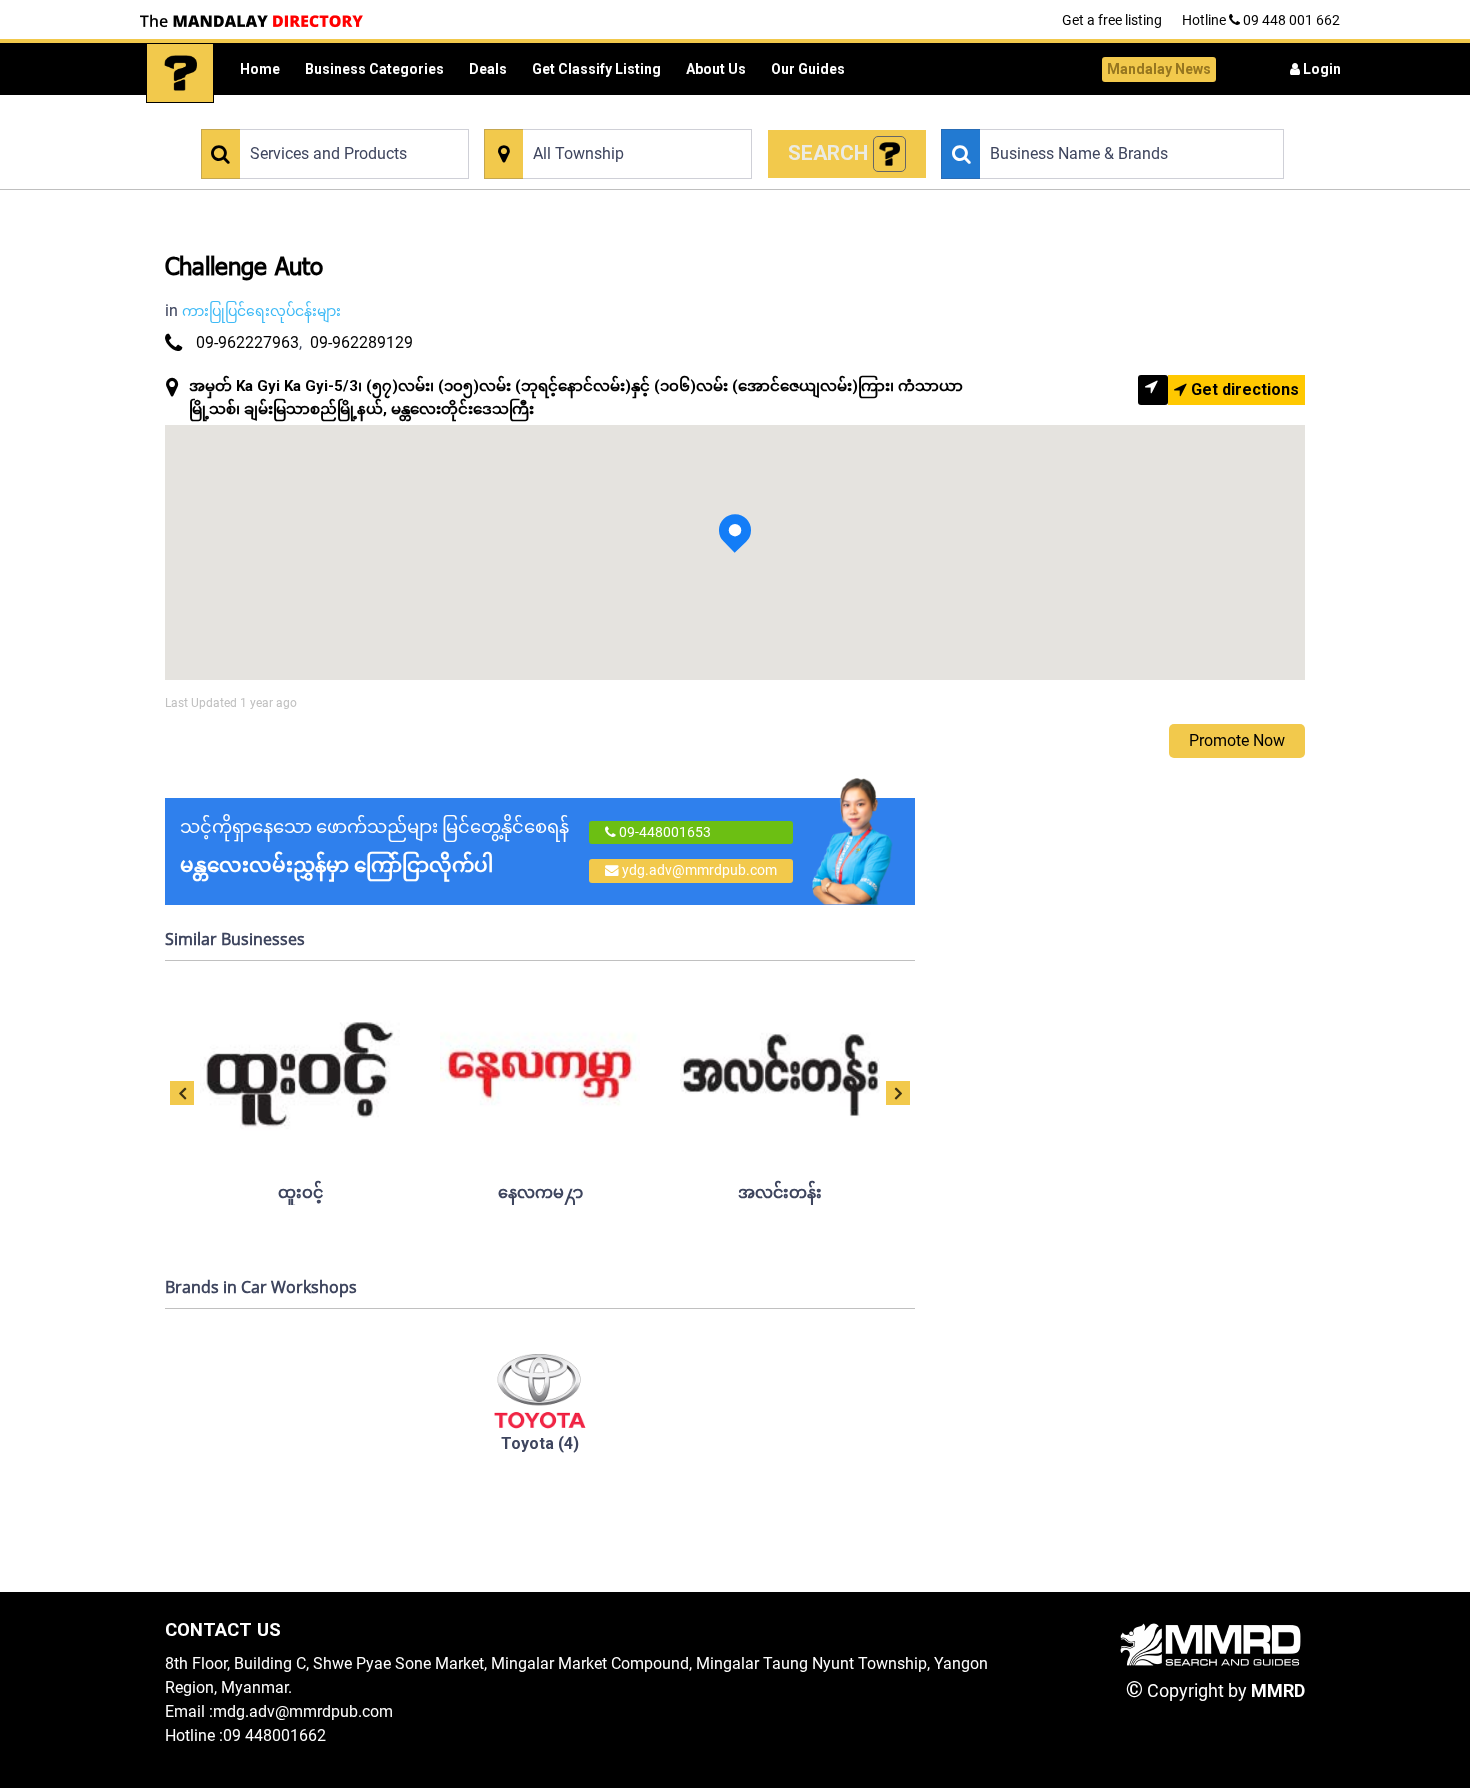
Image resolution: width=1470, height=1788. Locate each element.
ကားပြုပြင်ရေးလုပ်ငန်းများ (261, 311)
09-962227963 (247, 342)
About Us (716, 69)
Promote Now (1237, 740)
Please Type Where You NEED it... (579, 117)
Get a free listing (1112, 20)
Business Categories (374, 69)
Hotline (1261, 20)
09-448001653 (663, 832)
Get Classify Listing (596, 69)
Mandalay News (1159, 69)
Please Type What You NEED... (287, 117)
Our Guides (808, 69)
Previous (182, 1093)
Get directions (1243, 389)
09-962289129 (361, 342)
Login (1320, 69)
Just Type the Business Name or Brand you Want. (1081, 117)
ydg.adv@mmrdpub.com (699, 870)
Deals (488, 69)
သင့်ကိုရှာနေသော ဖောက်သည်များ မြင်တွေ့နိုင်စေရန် (374, 846)
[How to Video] (890, 154)
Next (898, 1093)
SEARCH (830, 153)
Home (260, 69)
